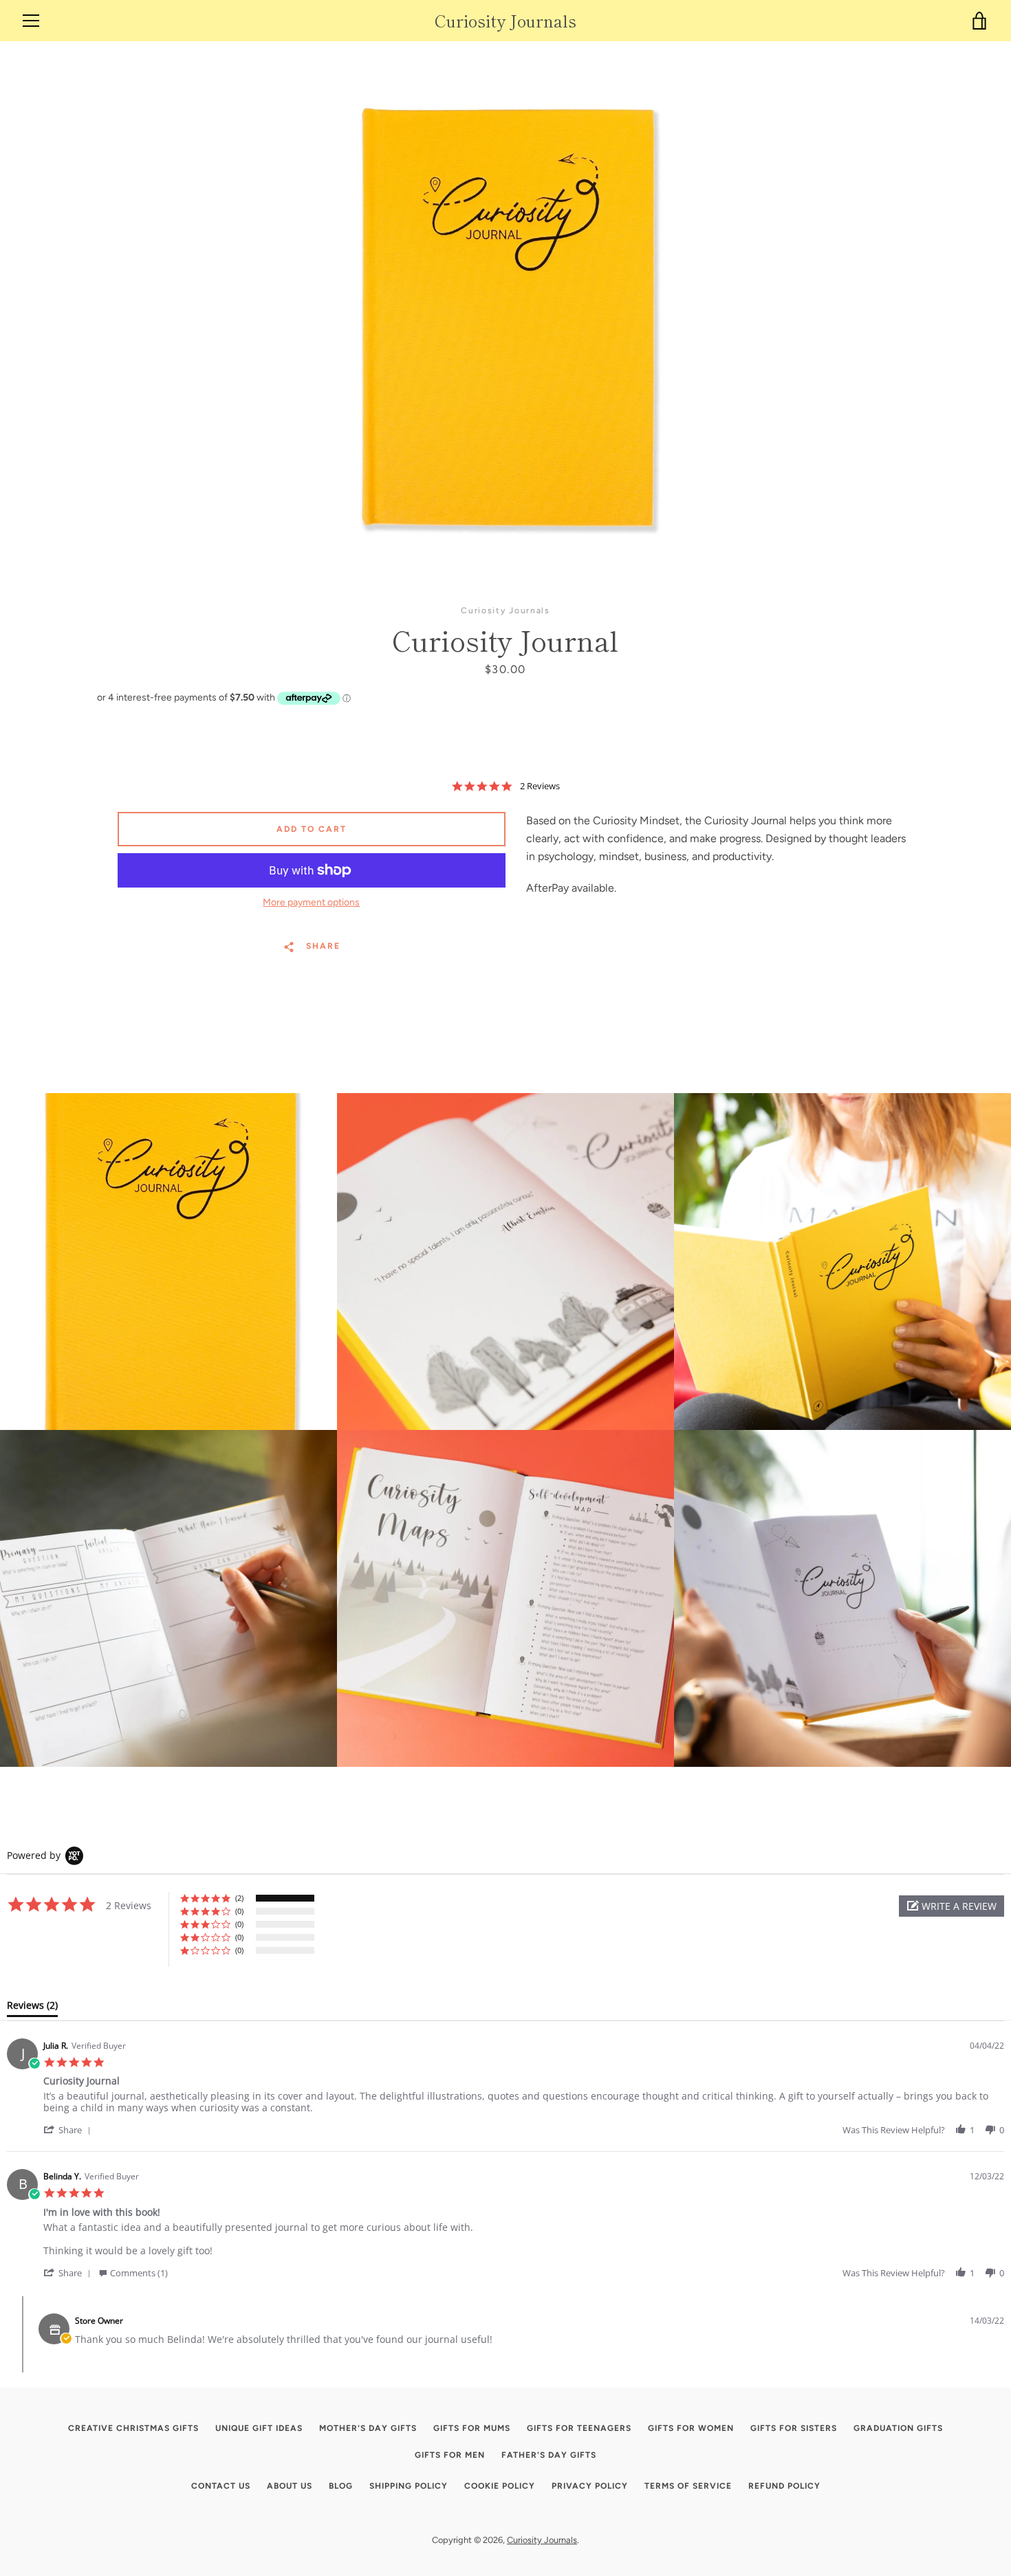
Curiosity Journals (505, 21)
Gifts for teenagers (579, 2428)
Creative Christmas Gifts (133, 2428)
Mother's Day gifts (368, 2428)
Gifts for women (691, 2428)
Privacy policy (590, 2486)
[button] (952, 1906)
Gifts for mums (472, 2428)
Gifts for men (450, 2455)
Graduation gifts (898, 2428)
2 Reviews (540, 786)
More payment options (311, 902)
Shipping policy (409, 2486)
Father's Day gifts (549, 2455)
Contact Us (221, 2486)
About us (290, 2486)
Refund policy (784, 2486)
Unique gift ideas (259, 2428)
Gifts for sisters (794, 2428)
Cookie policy (500, 2486)
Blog (341, 2486)
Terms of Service (688, 2486)
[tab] (32, 2008)
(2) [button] (239, 1898)
